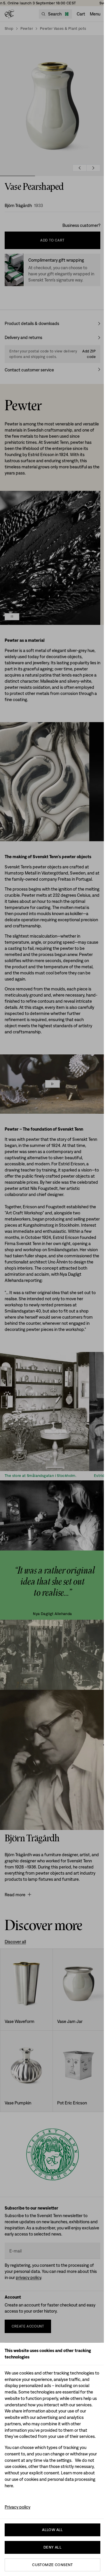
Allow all (52, 2530)
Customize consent (52, 2565)
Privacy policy (17, 2507)
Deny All (52, 2547)
